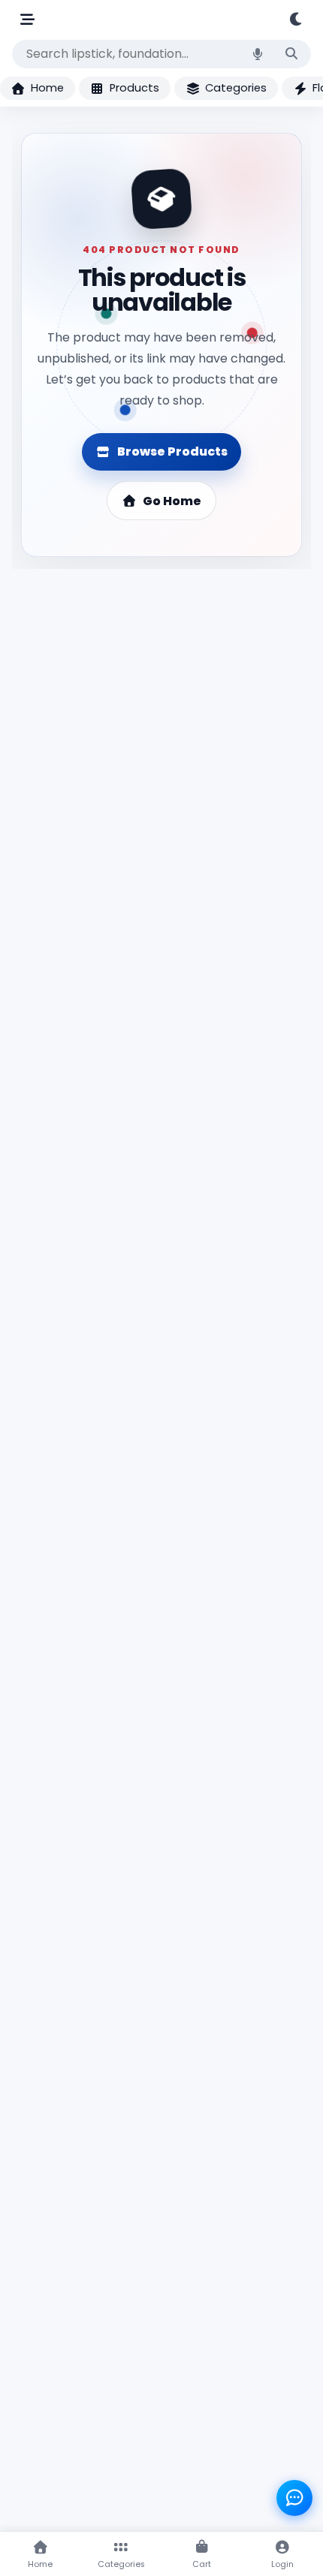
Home (47, 88)
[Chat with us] (294, 2498)
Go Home (172, 501)
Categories (236, 88)
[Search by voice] (258, 54)
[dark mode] (297, 19)
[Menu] (27, 19)
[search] (291, 54)
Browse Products (172, 451)
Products (134, 88)
